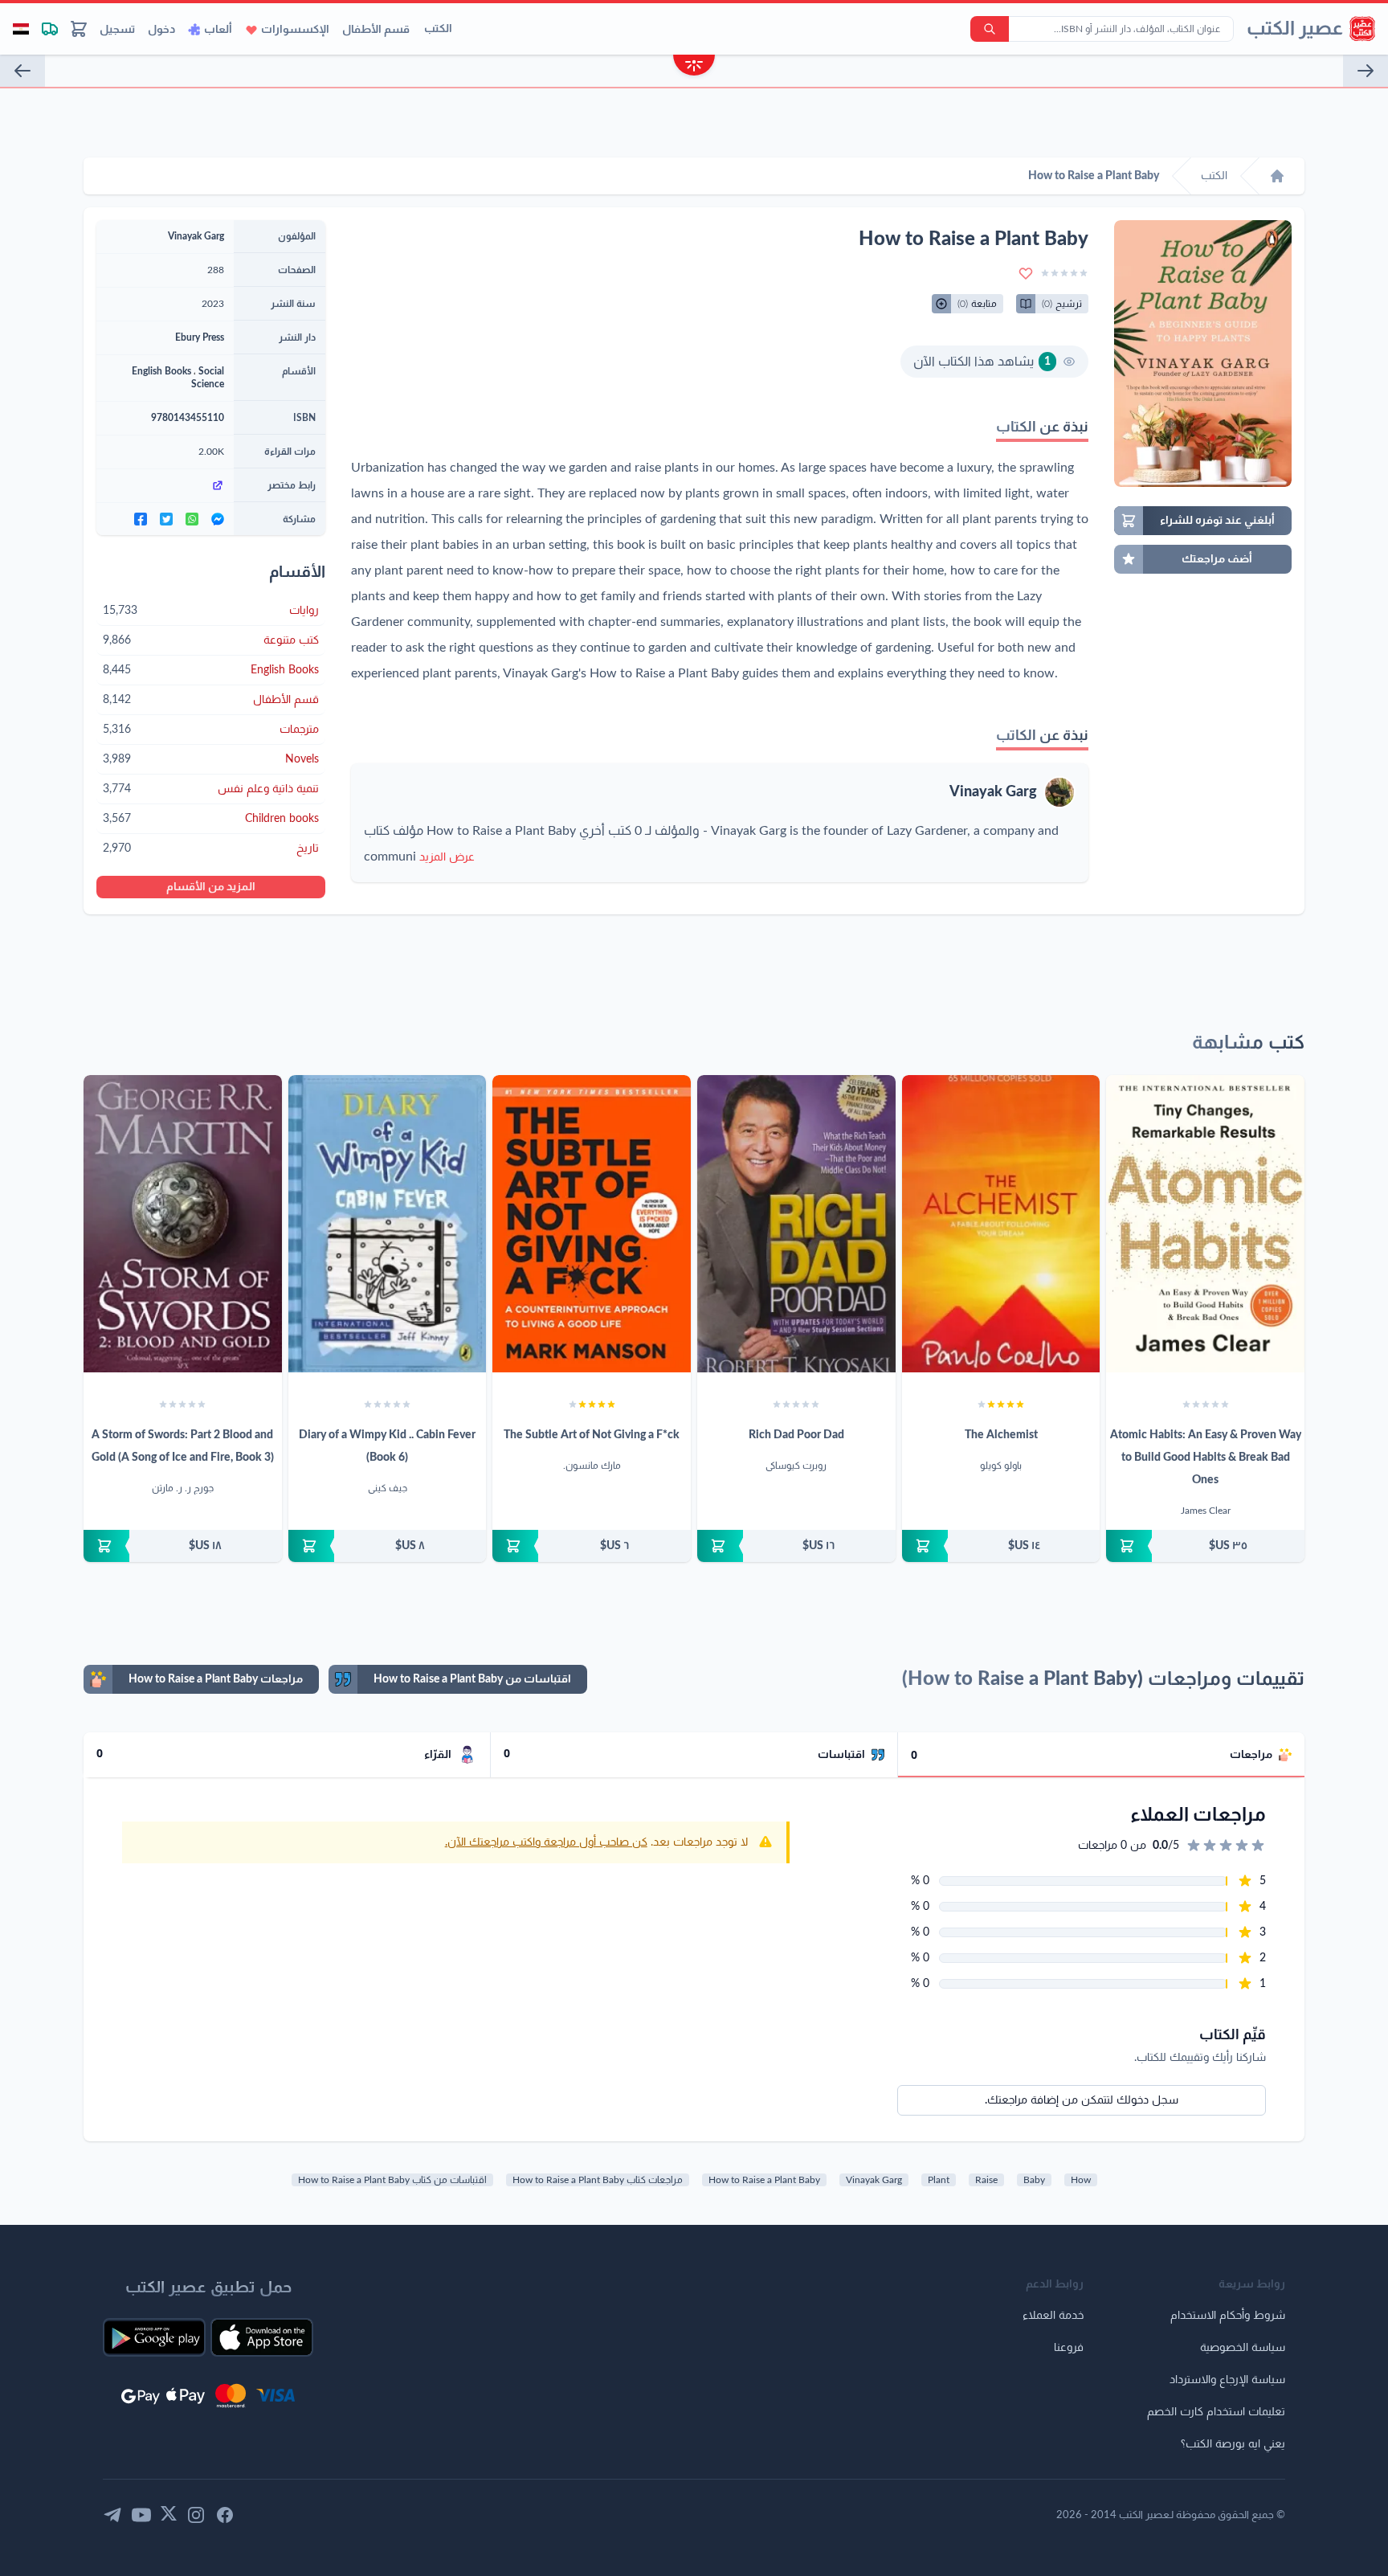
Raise (986, 2180)
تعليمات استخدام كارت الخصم (1216, 2412)
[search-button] (990, 29)
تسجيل (117, 30)
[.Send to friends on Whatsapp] (192, 519)
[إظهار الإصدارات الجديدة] (694, 67)
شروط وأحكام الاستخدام (1228, 2316)
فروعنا (1069, 2348)
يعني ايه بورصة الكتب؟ (1233, 2444)
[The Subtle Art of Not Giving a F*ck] (592, 1224)
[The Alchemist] (1001, 1224)
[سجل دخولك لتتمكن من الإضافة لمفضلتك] (1026, 273)
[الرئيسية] (1277, 176)
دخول (161, 30)
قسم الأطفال (376, 30)
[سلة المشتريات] (79, 29)
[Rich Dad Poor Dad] (796, 1224)
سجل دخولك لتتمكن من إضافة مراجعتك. (1082, 2100)
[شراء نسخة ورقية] (1205, 1546)
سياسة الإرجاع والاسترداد (1227, 2380)
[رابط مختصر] (165, 485)
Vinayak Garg (993, 792)
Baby (1034, 2180)
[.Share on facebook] (141, 519)
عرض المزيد (447, 857)
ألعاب (218, 30)
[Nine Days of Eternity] (1366, 71)
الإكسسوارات (295, 30)
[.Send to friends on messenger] (218, 519)
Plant (939, 2180)
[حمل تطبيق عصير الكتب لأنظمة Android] (154, 2337)
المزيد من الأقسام (211, 887)
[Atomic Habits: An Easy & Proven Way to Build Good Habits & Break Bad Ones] (1205, 1224)
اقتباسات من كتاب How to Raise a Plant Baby (392, 2180)
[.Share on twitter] (166, 519)
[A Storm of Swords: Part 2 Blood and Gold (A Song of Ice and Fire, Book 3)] (183, 1224)
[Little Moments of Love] (22, 71)
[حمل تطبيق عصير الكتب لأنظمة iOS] (262, 2337)
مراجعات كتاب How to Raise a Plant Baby (598, 2180)
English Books (161, 371)
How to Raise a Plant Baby (764, 2180)
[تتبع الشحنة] (50, 29)
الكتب (438, 29)
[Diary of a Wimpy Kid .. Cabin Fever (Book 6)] (388, 1224)
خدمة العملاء (1053, 2316)
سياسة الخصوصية (1243, 2348)
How (1081, 2180)
